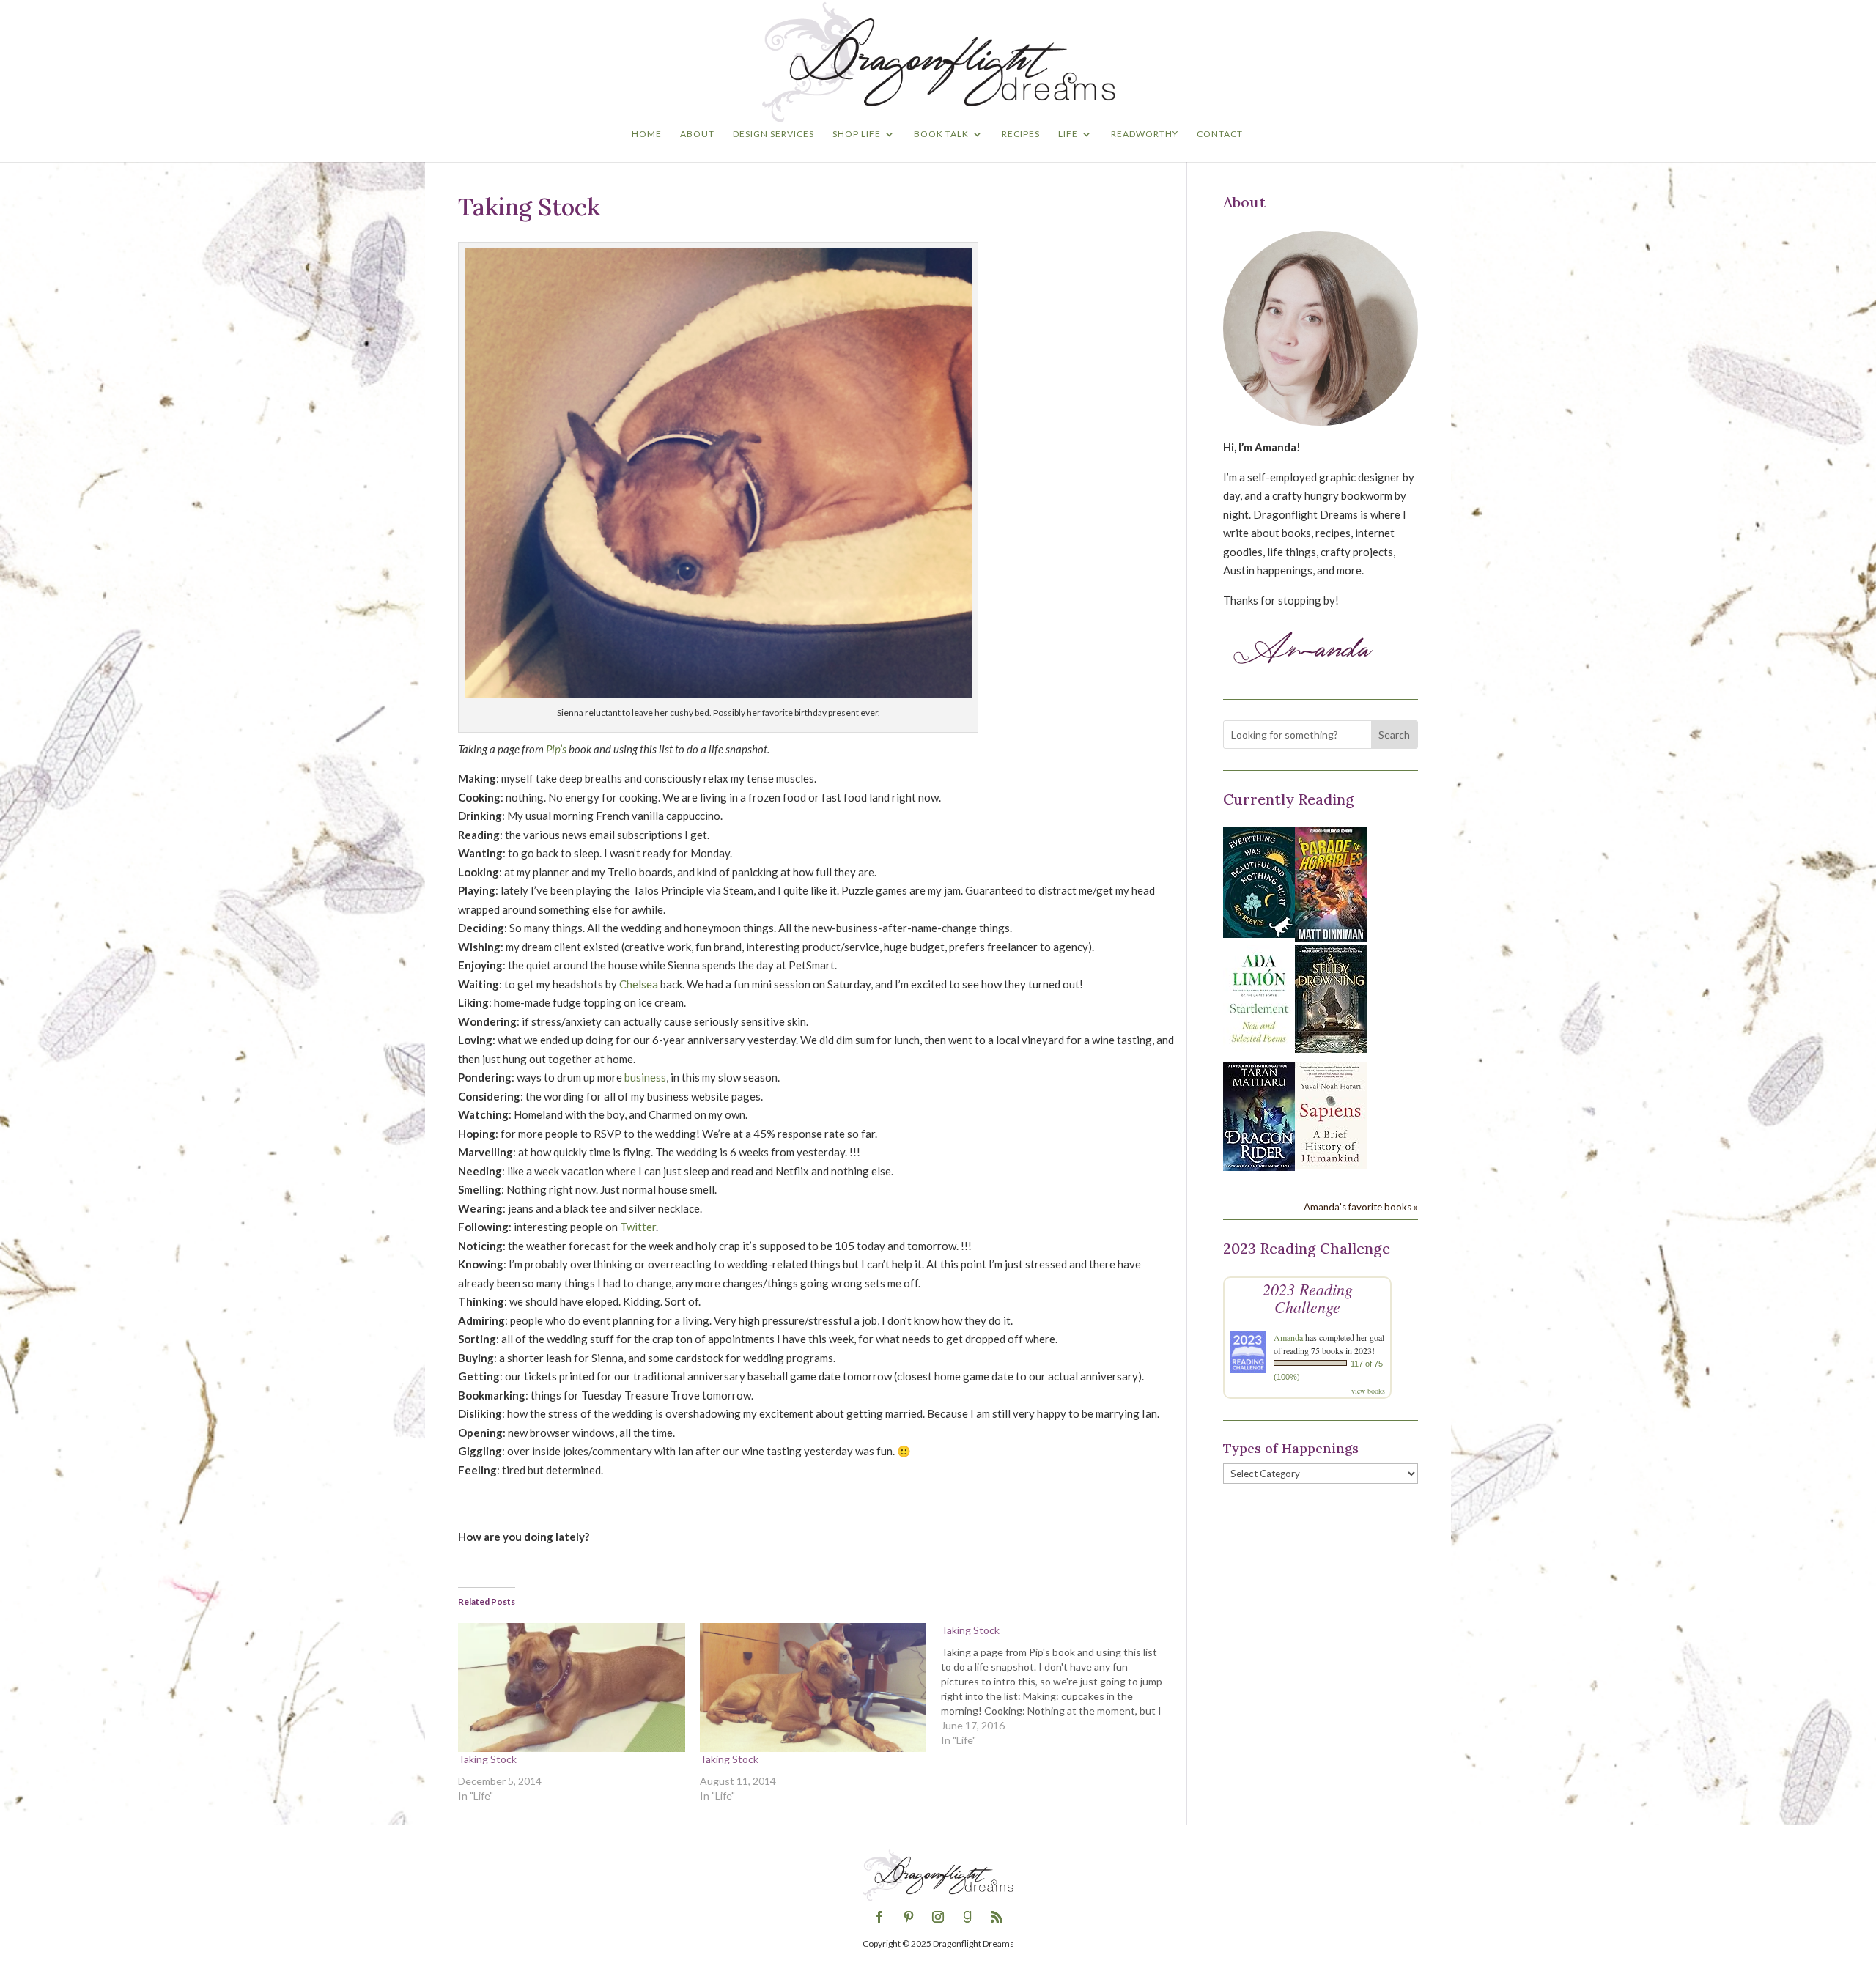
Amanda (1288, 1337)
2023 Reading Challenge (1308, 1298)
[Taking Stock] (572, 1688)
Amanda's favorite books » (1361, 1207)
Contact (1220, 134)
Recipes (1021, 134)
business (645, 1077)
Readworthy (1145, 134)
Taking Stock (487, 1759)
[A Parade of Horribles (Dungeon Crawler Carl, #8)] (1331, 938)
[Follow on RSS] (997, 1917)
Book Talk (941, 134)
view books (1368, 1391)
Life (1068, 134)
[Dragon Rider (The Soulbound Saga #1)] (1259, 1167)
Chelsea (639, 984)
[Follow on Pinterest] (909, 1917)
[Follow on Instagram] (938, 1917)
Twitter (638, 1227)
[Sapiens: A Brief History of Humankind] (1331, 1165)
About (697, 134)
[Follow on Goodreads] (967, 1917)
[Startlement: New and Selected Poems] (1259, 1051)
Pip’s (556, 749)
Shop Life (857, 134)
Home (647, 134)
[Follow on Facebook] (879, 1917)
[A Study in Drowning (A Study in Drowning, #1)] (1331, 1049)
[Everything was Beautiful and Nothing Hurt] (1259, 934)
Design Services (773, 134)
